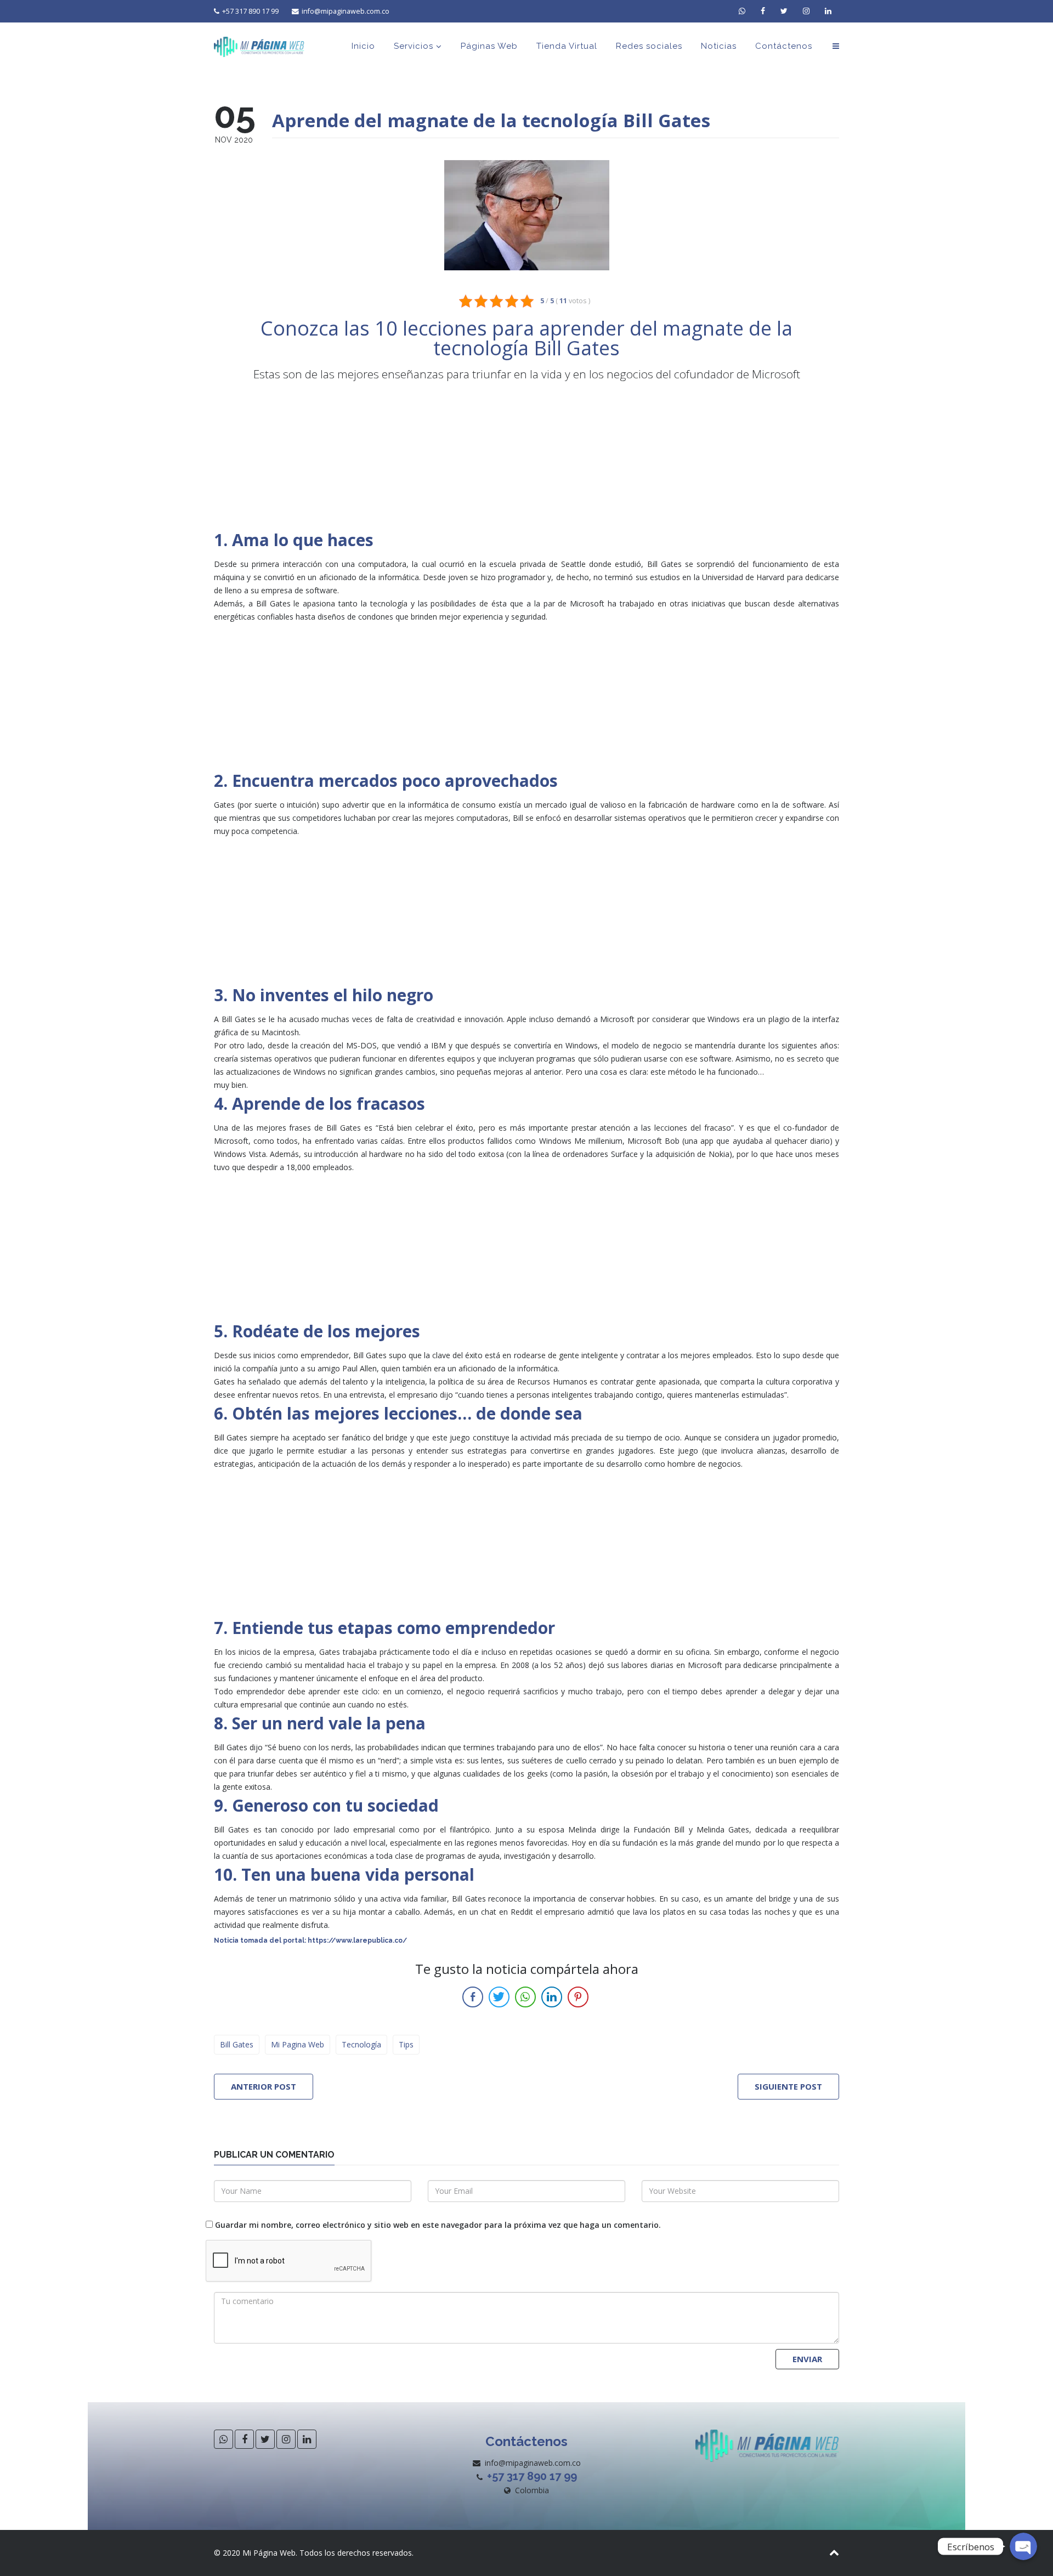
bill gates (237, 2044)
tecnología (361, 2044)
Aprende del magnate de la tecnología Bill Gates (491, 120)
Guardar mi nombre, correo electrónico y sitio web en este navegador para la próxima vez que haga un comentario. (438, 2225)
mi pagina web (298, 2044)
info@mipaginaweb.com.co (346, 11)
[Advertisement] (526, 456)
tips (406, 2044)
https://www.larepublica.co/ (357, 1940)
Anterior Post (264, 2086)
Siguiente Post (788, 2086)
